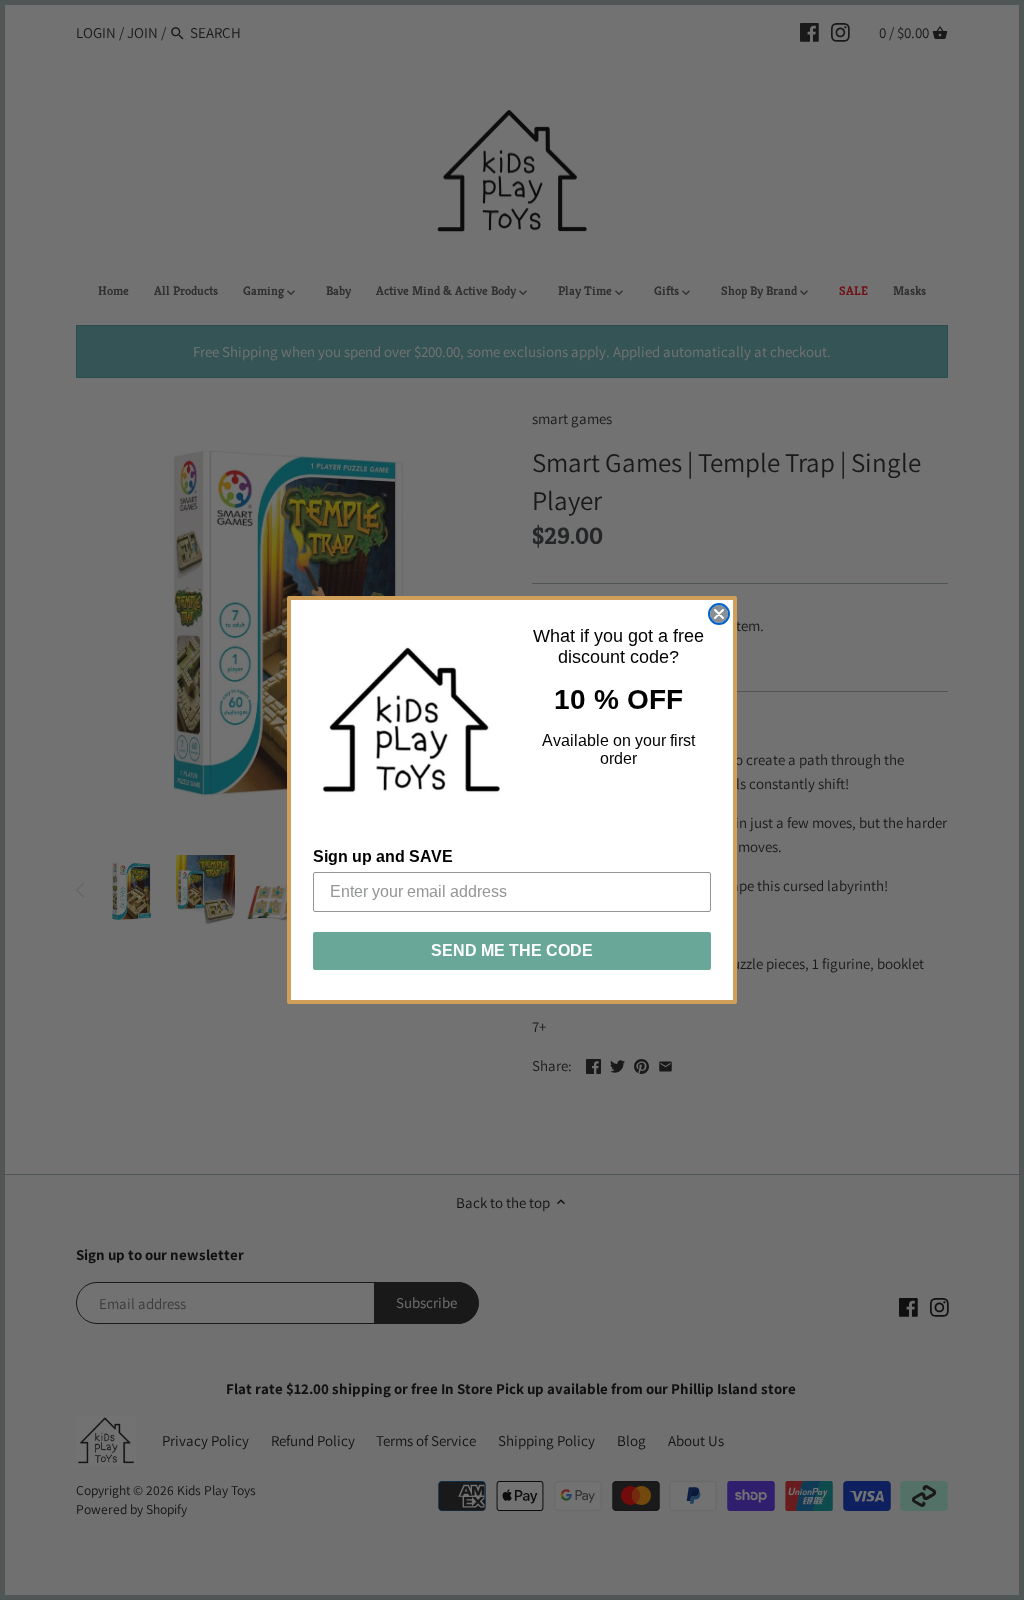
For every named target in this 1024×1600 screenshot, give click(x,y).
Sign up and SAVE (383, 856)
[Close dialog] (719, 614)
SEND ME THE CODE (512, 950)
